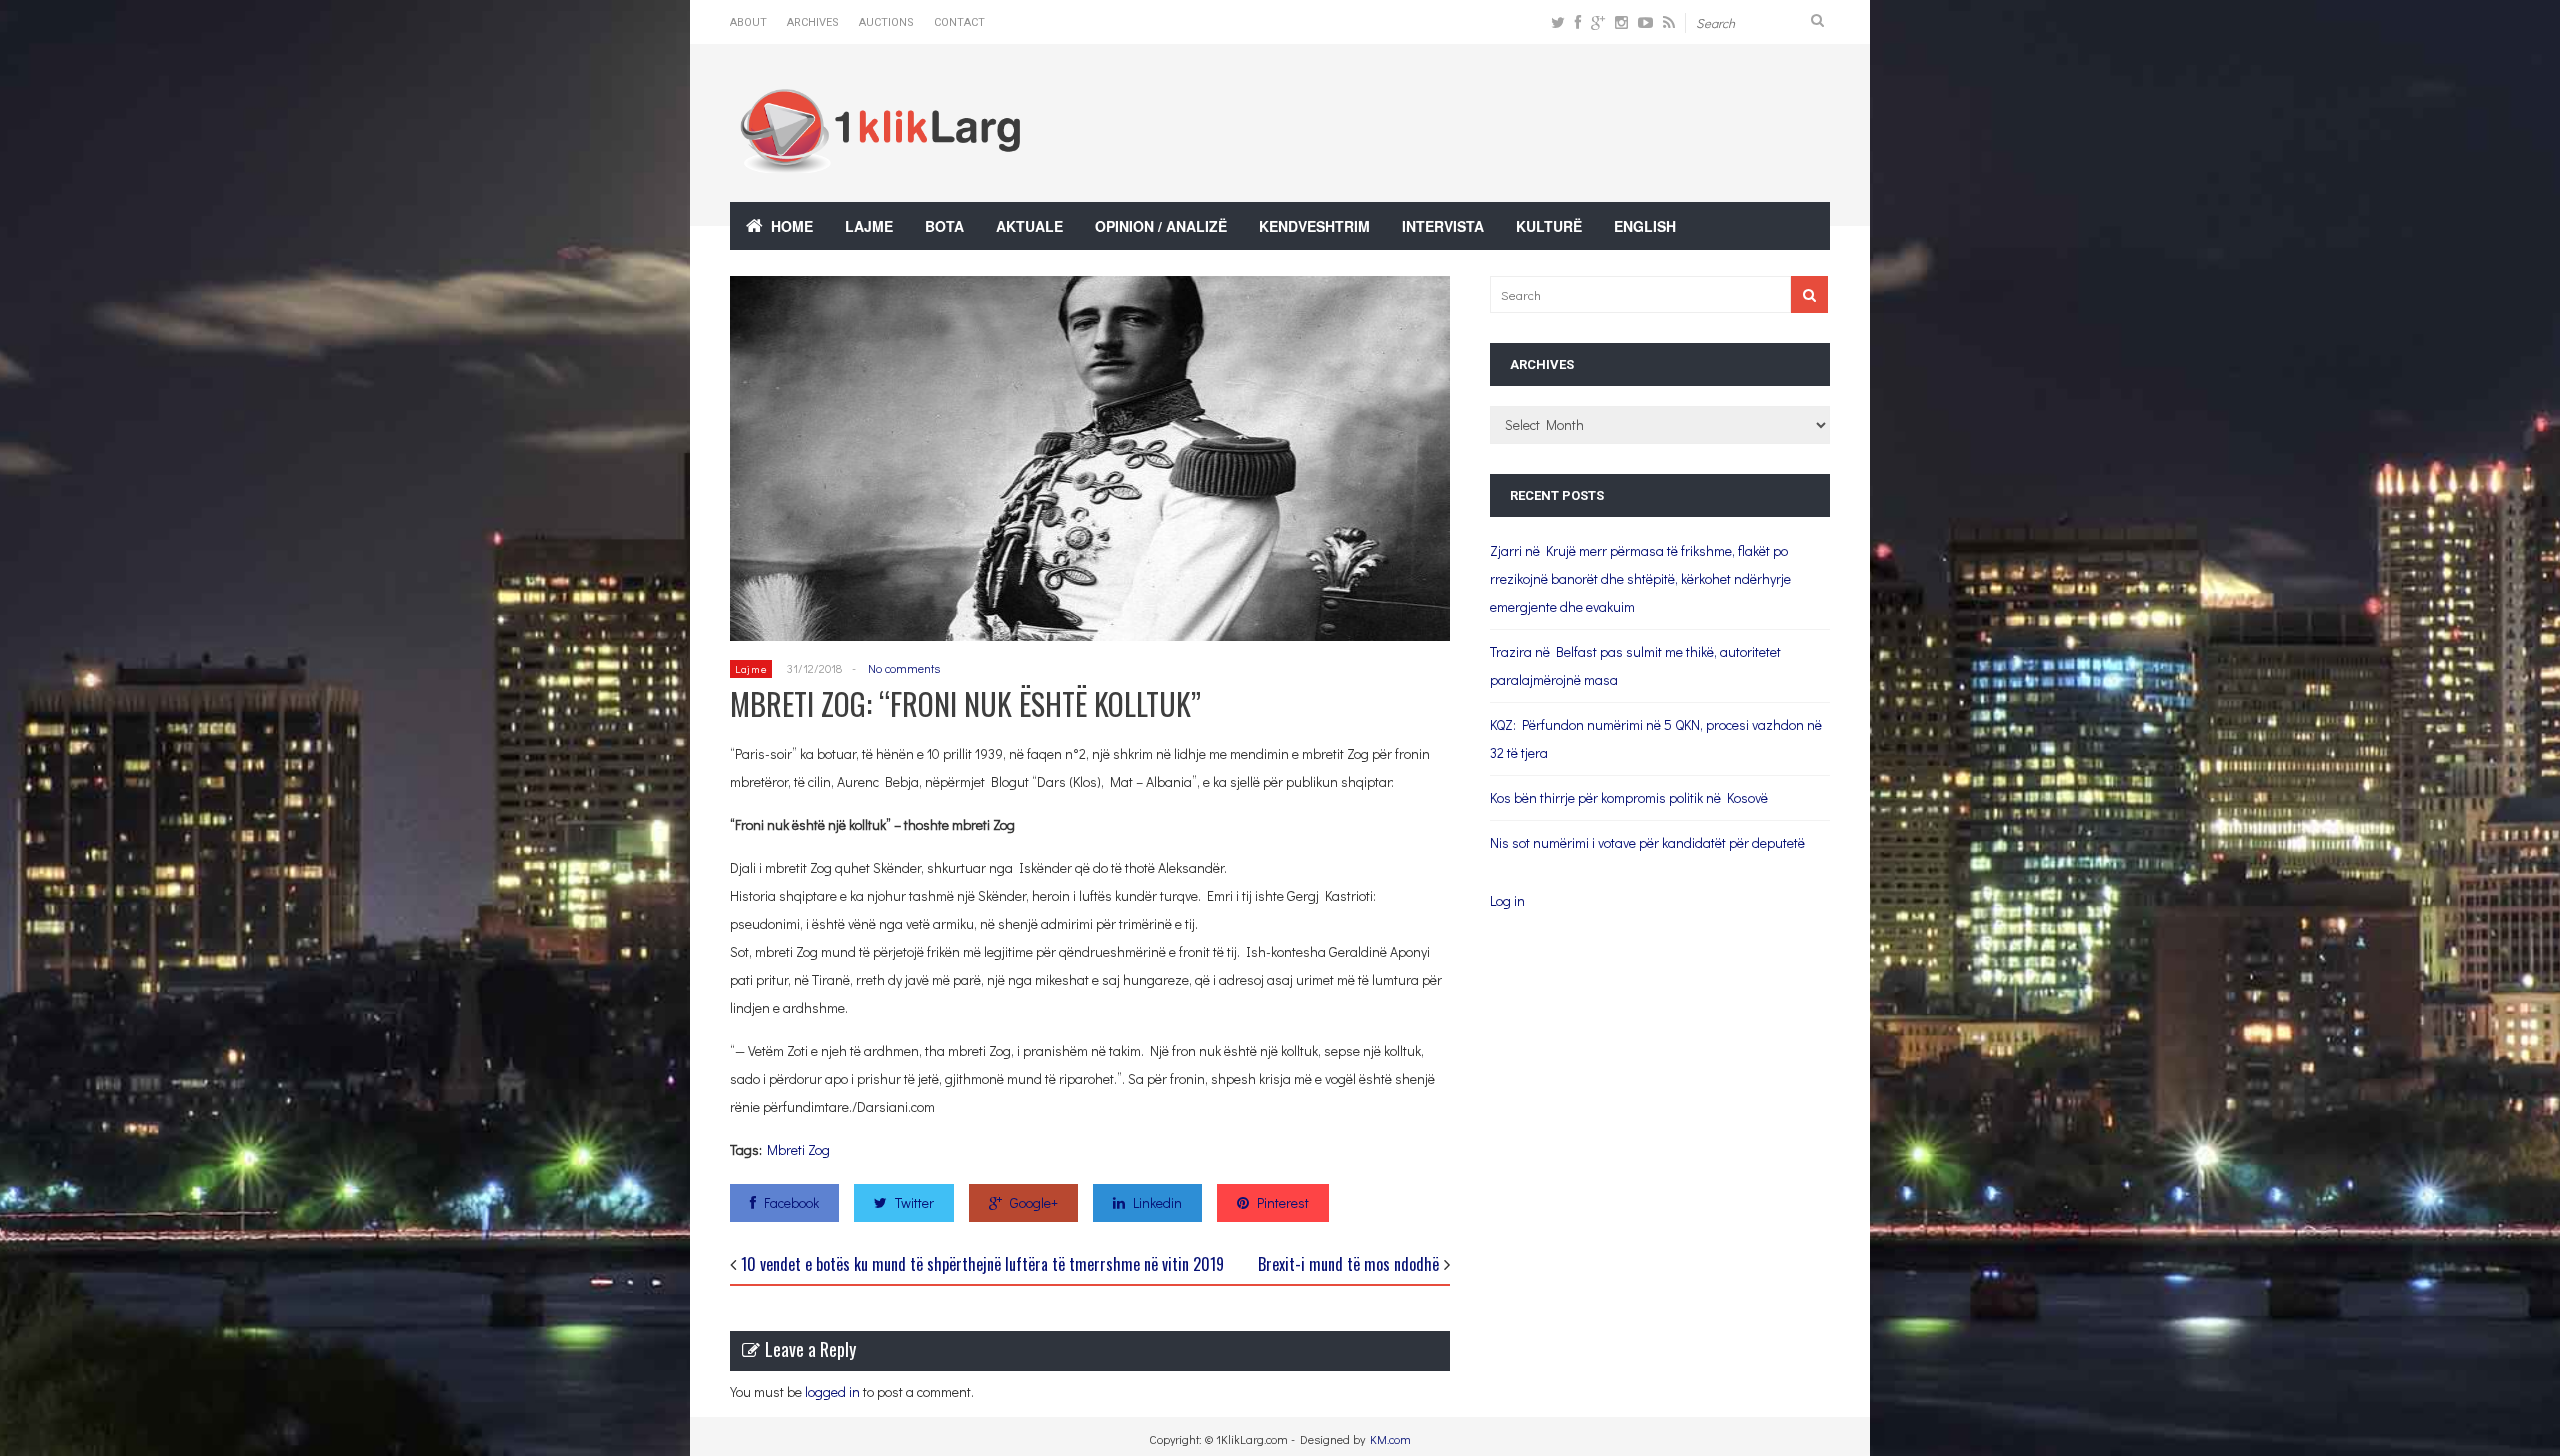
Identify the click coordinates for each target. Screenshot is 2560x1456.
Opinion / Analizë (1161, 226)
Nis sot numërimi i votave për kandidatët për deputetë (1647, 842)
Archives (813, 22)
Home (792, 226)
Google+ (1034, 1202)
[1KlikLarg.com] (880, 159)
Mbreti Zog (798, 1149)
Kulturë (1549, 226)
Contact (959, 22)
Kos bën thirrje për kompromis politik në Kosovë (1629, 797)
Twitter (914, 1202)
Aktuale (1029, 226)
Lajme (869, 226)
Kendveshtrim (1314, 226)
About (748, 22)
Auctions (886, 22)
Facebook (791, 1202)
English (1645, 226)
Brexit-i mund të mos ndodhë (1348, 1264)
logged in (832, 1391)
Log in (1507, 900)
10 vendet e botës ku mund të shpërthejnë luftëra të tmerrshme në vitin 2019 (982, 1264)
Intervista (1443, 226)
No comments (904, 668)
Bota (944, 226)
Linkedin (1157, 1202)
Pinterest (1283, 1202)
